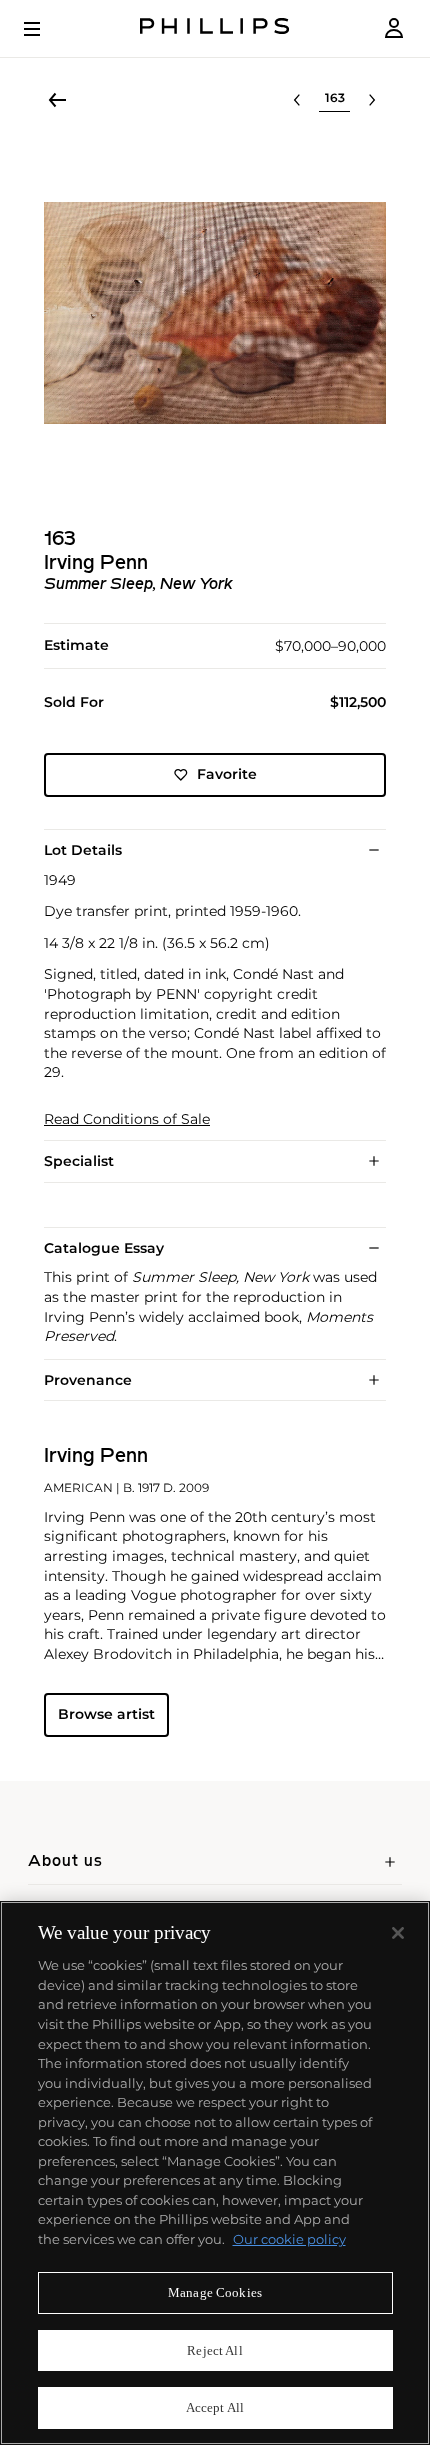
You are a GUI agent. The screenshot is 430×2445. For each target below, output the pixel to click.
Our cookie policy (289, 2239)
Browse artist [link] (106, 1714)
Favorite (227, 774)
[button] (215, 313)
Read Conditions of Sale (127, 1119)
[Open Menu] (46, 29)
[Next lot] (372, 100)
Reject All (214, 2350)
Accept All (215, 2407)
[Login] (394, 28)
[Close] (398, 1933)
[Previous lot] (297, 100)
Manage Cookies (215, 2292)
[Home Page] (215, 28)
